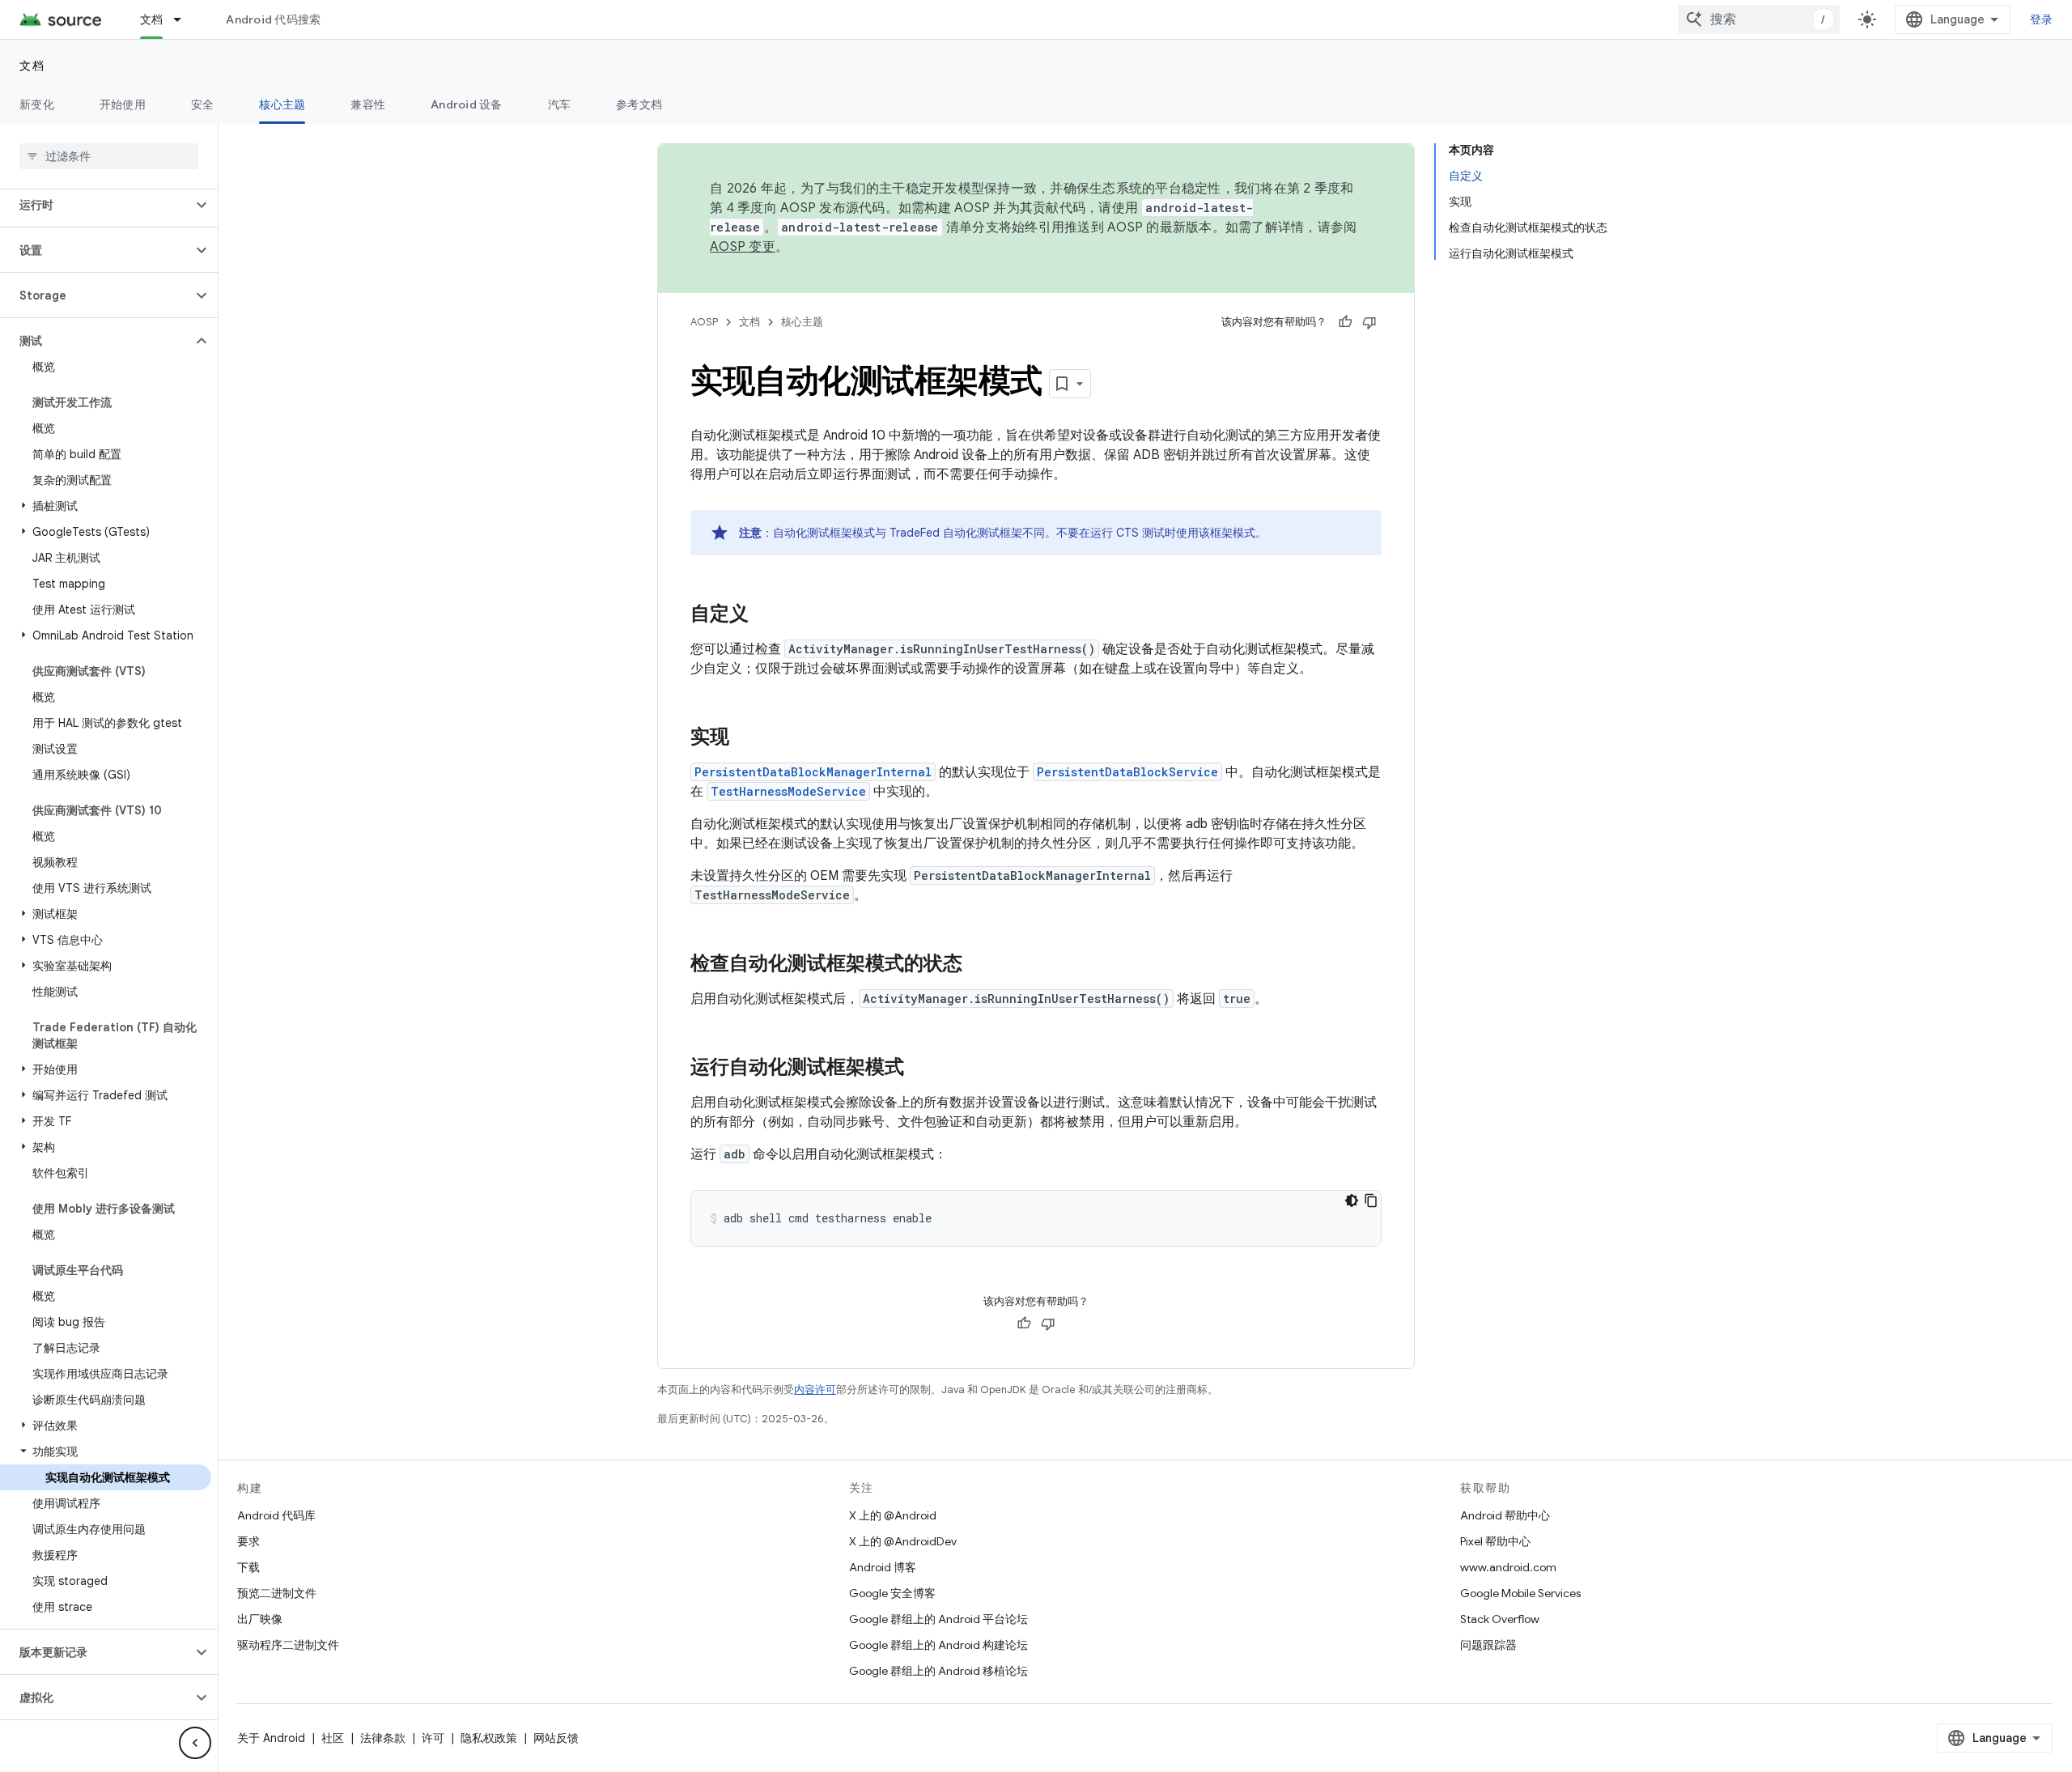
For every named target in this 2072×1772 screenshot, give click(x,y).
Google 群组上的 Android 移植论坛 (938, 1671)
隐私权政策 (489, 1738)
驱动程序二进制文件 (288, 1645)
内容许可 (815, 1390)
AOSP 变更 (743, 247)
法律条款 (383, 1738)
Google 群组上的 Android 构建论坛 (938, 1645)
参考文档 (639, 104)
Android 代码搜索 (273, 19)
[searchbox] (109, 156)
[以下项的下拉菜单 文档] (185, 19)
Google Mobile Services (1520, 1593)
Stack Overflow (1500, 1619)
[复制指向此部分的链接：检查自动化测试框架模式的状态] (979, 965)
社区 (333, 1738)
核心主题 (282, 104)
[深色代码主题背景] (1352, 1200)
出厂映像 (260, 1619)
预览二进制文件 (277, 1593)
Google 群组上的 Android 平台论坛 (938, 1619)
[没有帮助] (1369, 322)
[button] (96, 205)
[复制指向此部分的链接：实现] (745, 738)
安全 (203, 104)
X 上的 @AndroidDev (903, 1541)
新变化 (37, 104)
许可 (433, 1738)
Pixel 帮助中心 (1495, 1541)
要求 (248, 1541)
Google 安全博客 (892, 1593)
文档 (152, 19)
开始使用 (123, 104)
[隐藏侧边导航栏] (195, 1743)
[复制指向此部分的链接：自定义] (765, 615)
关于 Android (271, 1738)
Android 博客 (883, 1567)
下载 (248, 1567)
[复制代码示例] (1371, 1200)
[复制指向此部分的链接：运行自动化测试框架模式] (920, 1069)
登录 (2042, 19)
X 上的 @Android (893, 1515)
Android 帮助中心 (1505, 1515)
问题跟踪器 (1488, 1645)
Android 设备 (467, 104)
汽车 (560, 104)
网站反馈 (556, 1738)
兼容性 (368, 104)
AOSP (704, 322)
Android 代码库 (276, 1515)
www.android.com (1508, 1567)
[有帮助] (1345, 322)
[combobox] (1759, 19)
